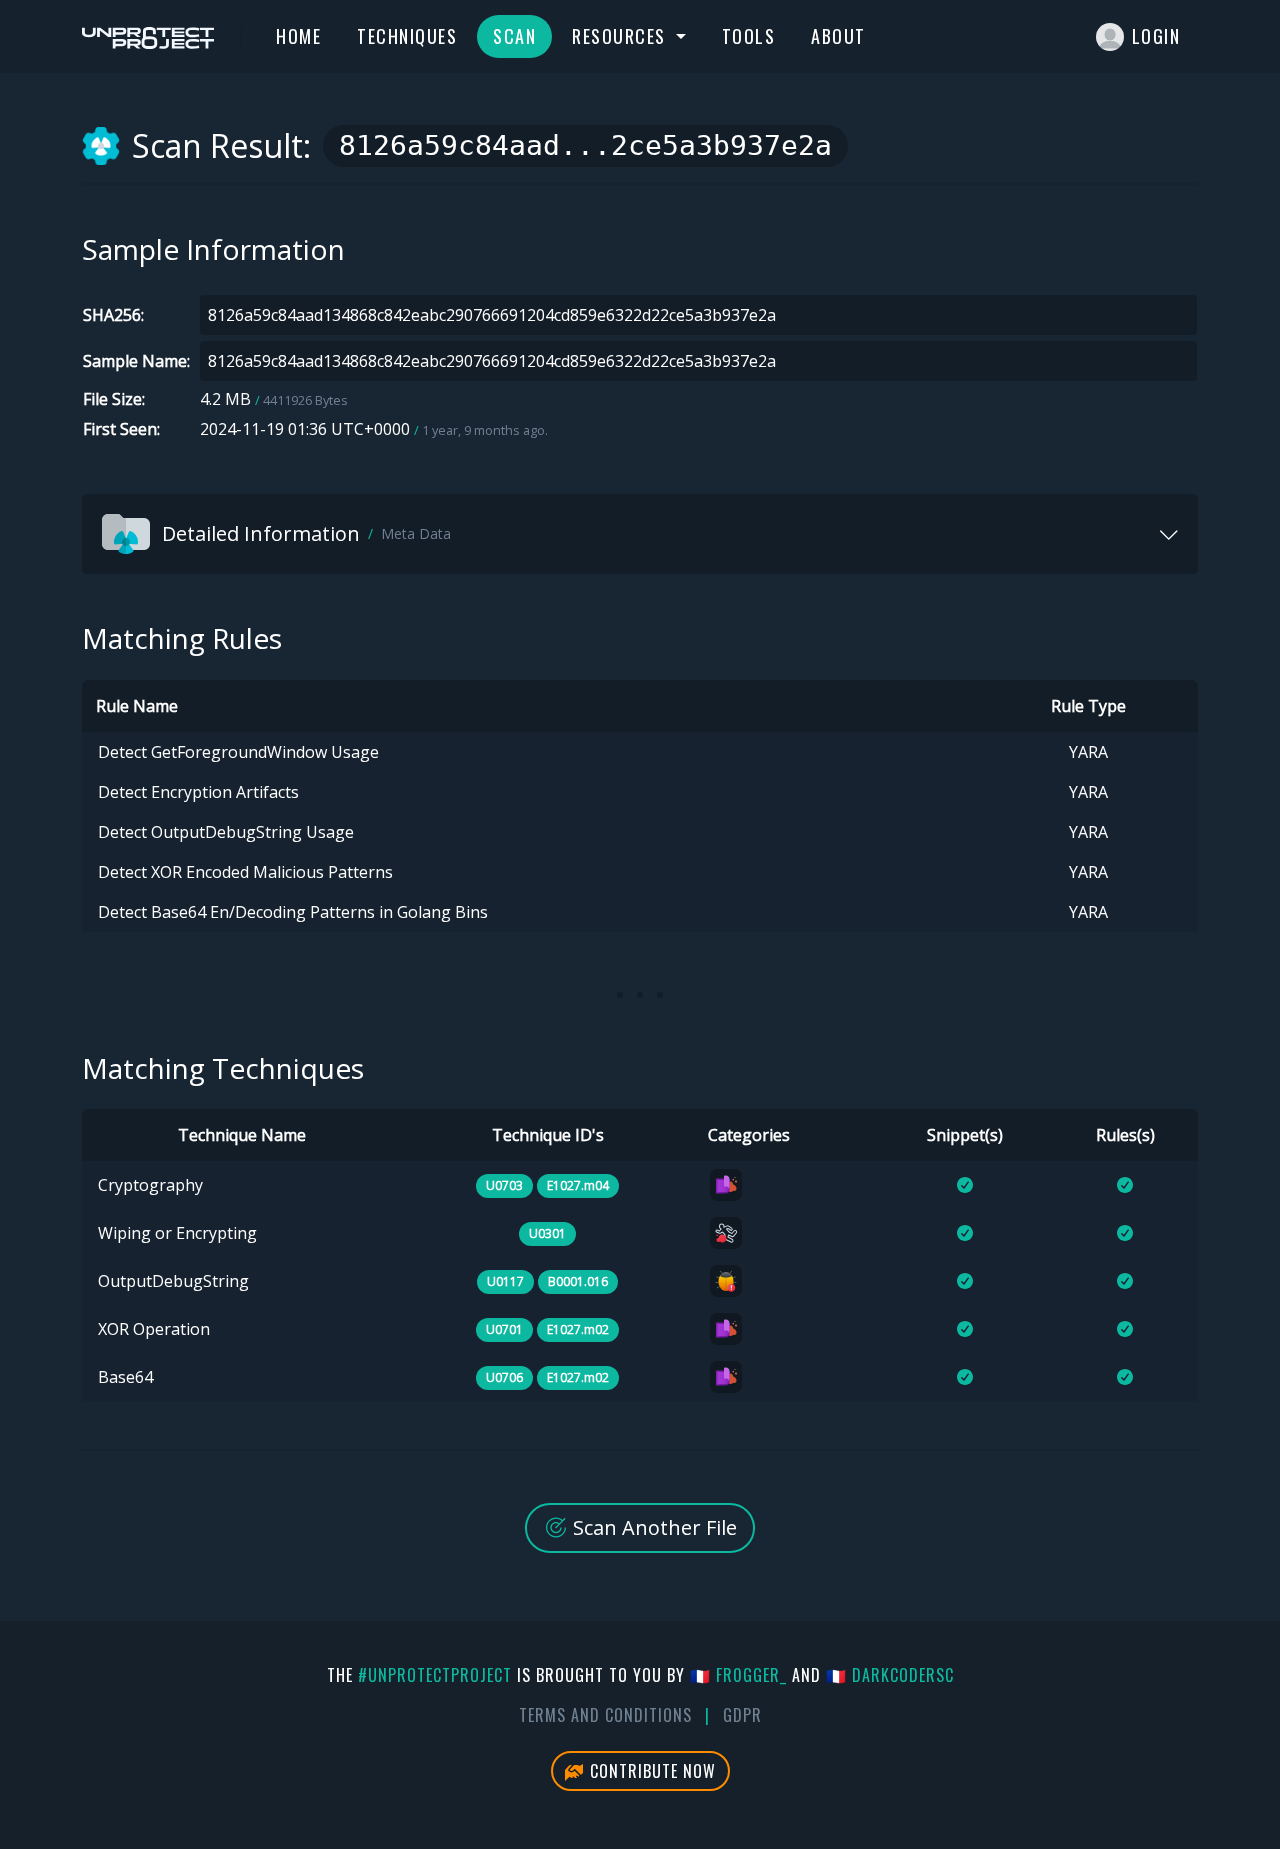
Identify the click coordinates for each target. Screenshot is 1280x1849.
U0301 (547, 1233)
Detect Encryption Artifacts (198, 792)
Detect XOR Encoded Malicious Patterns (245, 872)
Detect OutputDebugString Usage (226, 832)
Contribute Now (650, 1771)
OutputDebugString (173, 1281)
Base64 (125, 1377)
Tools (749, 36)
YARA (1088, 752)
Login (1156, 36)
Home (298, 36)
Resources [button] (621, 36)
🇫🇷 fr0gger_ (738, 1675)
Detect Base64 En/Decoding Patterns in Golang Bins (293, 912)
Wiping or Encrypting (177, 1233)
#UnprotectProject (435, 1675)
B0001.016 (578, 1281)
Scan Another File (652, 1527)
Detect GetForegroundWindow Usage (238, 752)
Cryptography (150, 1185)
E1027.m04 (578, 1185)
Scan (514, 36)
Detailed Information (306, 533)
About (838, 36)
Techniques (407, 36)
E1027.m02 (578, 1329)
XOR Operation (154, 1329)
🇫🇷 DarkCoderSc (890, 1675)
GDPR (742, 1715)
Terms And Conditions (605, 1715)
